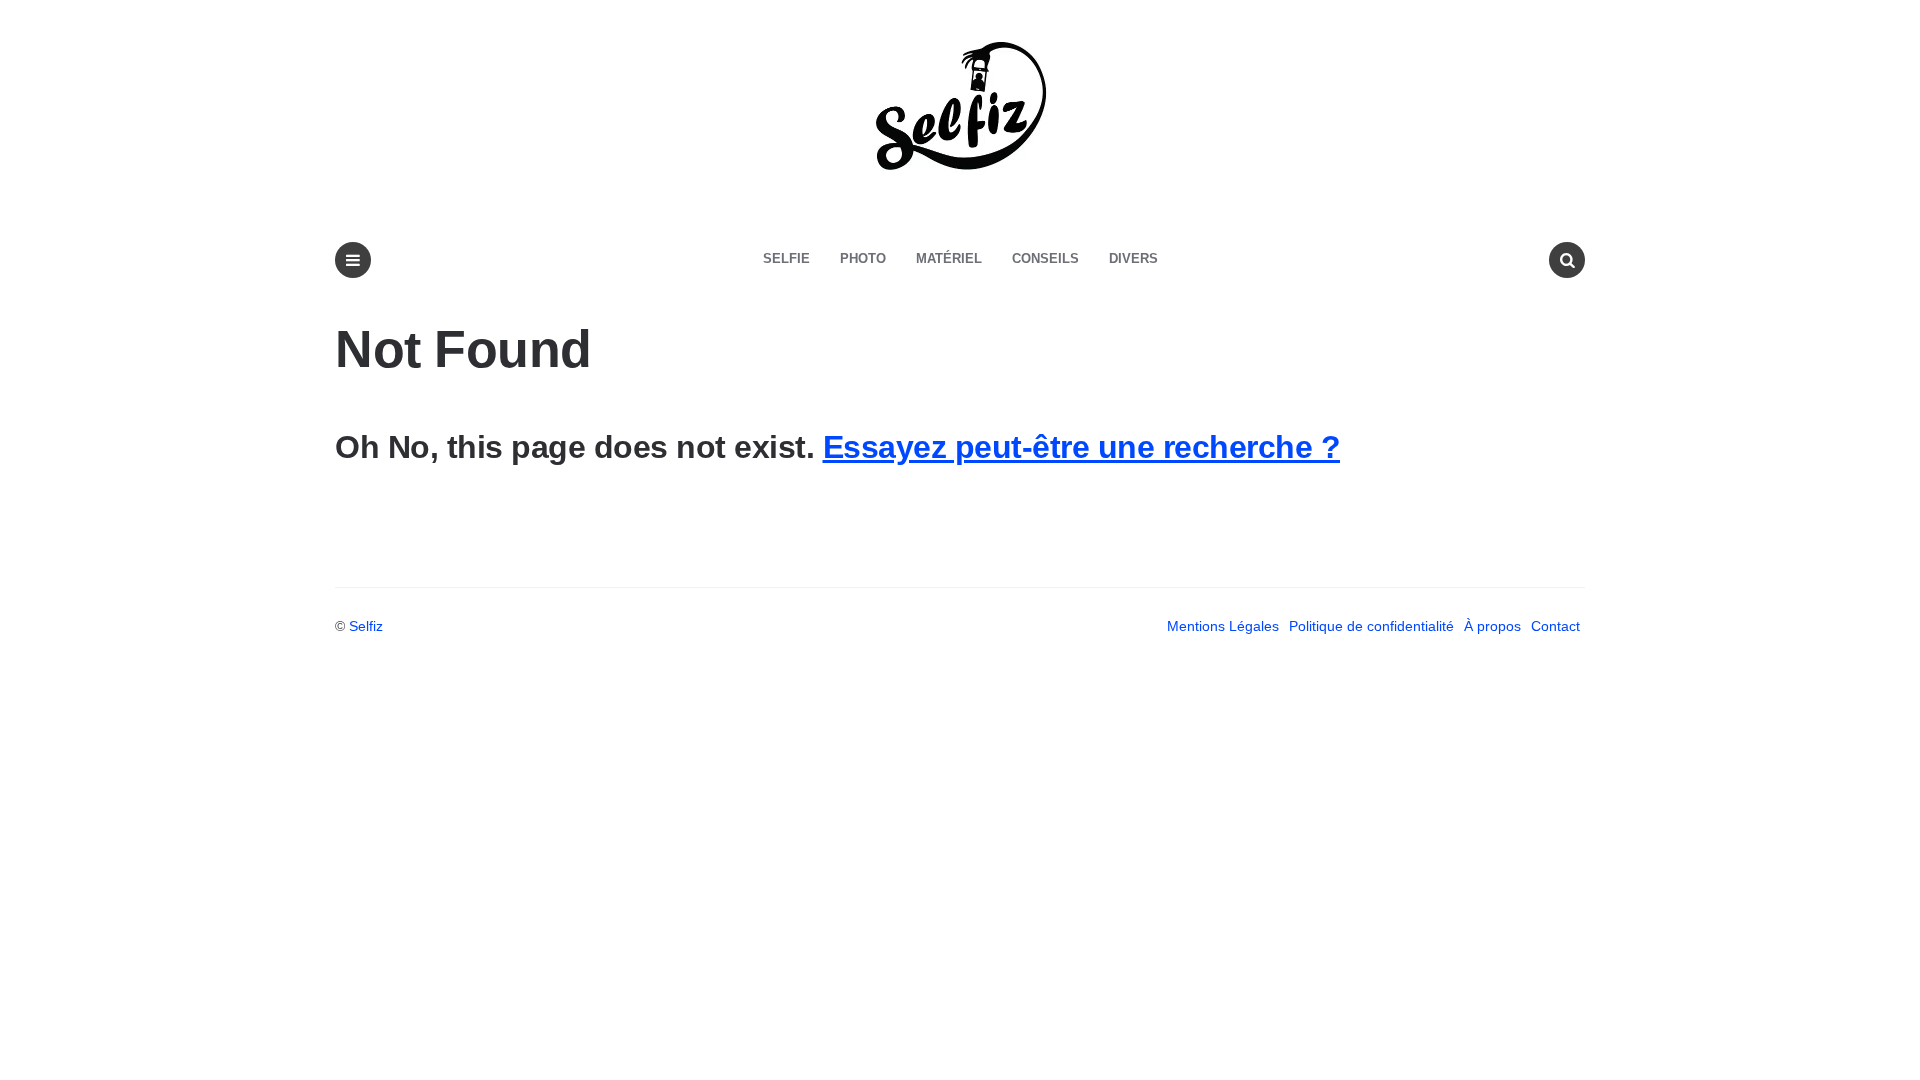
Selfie (786, 258)
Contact (1555, 626)
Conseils (1045, 258)
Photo (863, 258)
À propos (1492, 626)
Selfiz (366, 626)
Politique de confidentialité (1371, 626)
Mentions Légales (1223, 626)
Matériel (949, 258)
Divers (1133, 258)
